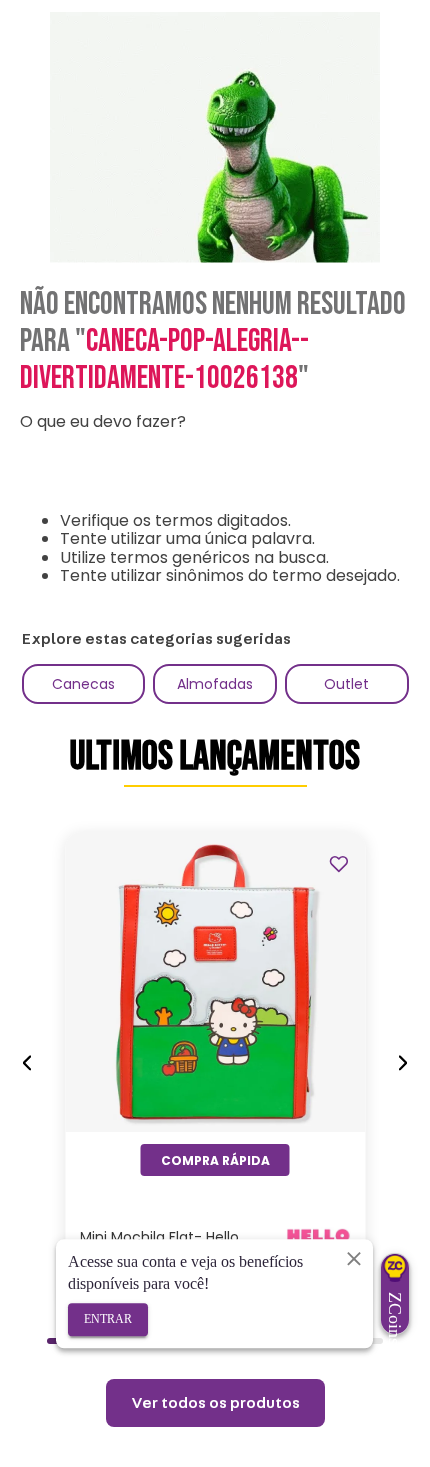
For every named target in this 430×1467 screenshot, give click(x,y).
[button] (62, 1341)
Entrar (108, 1319)
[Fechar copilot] (354, 1258)
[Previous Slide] (27, 1064)
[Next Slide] (403, 1064)
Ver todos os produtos (215, 1403)
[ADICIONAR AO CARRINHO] (215, 1160)
